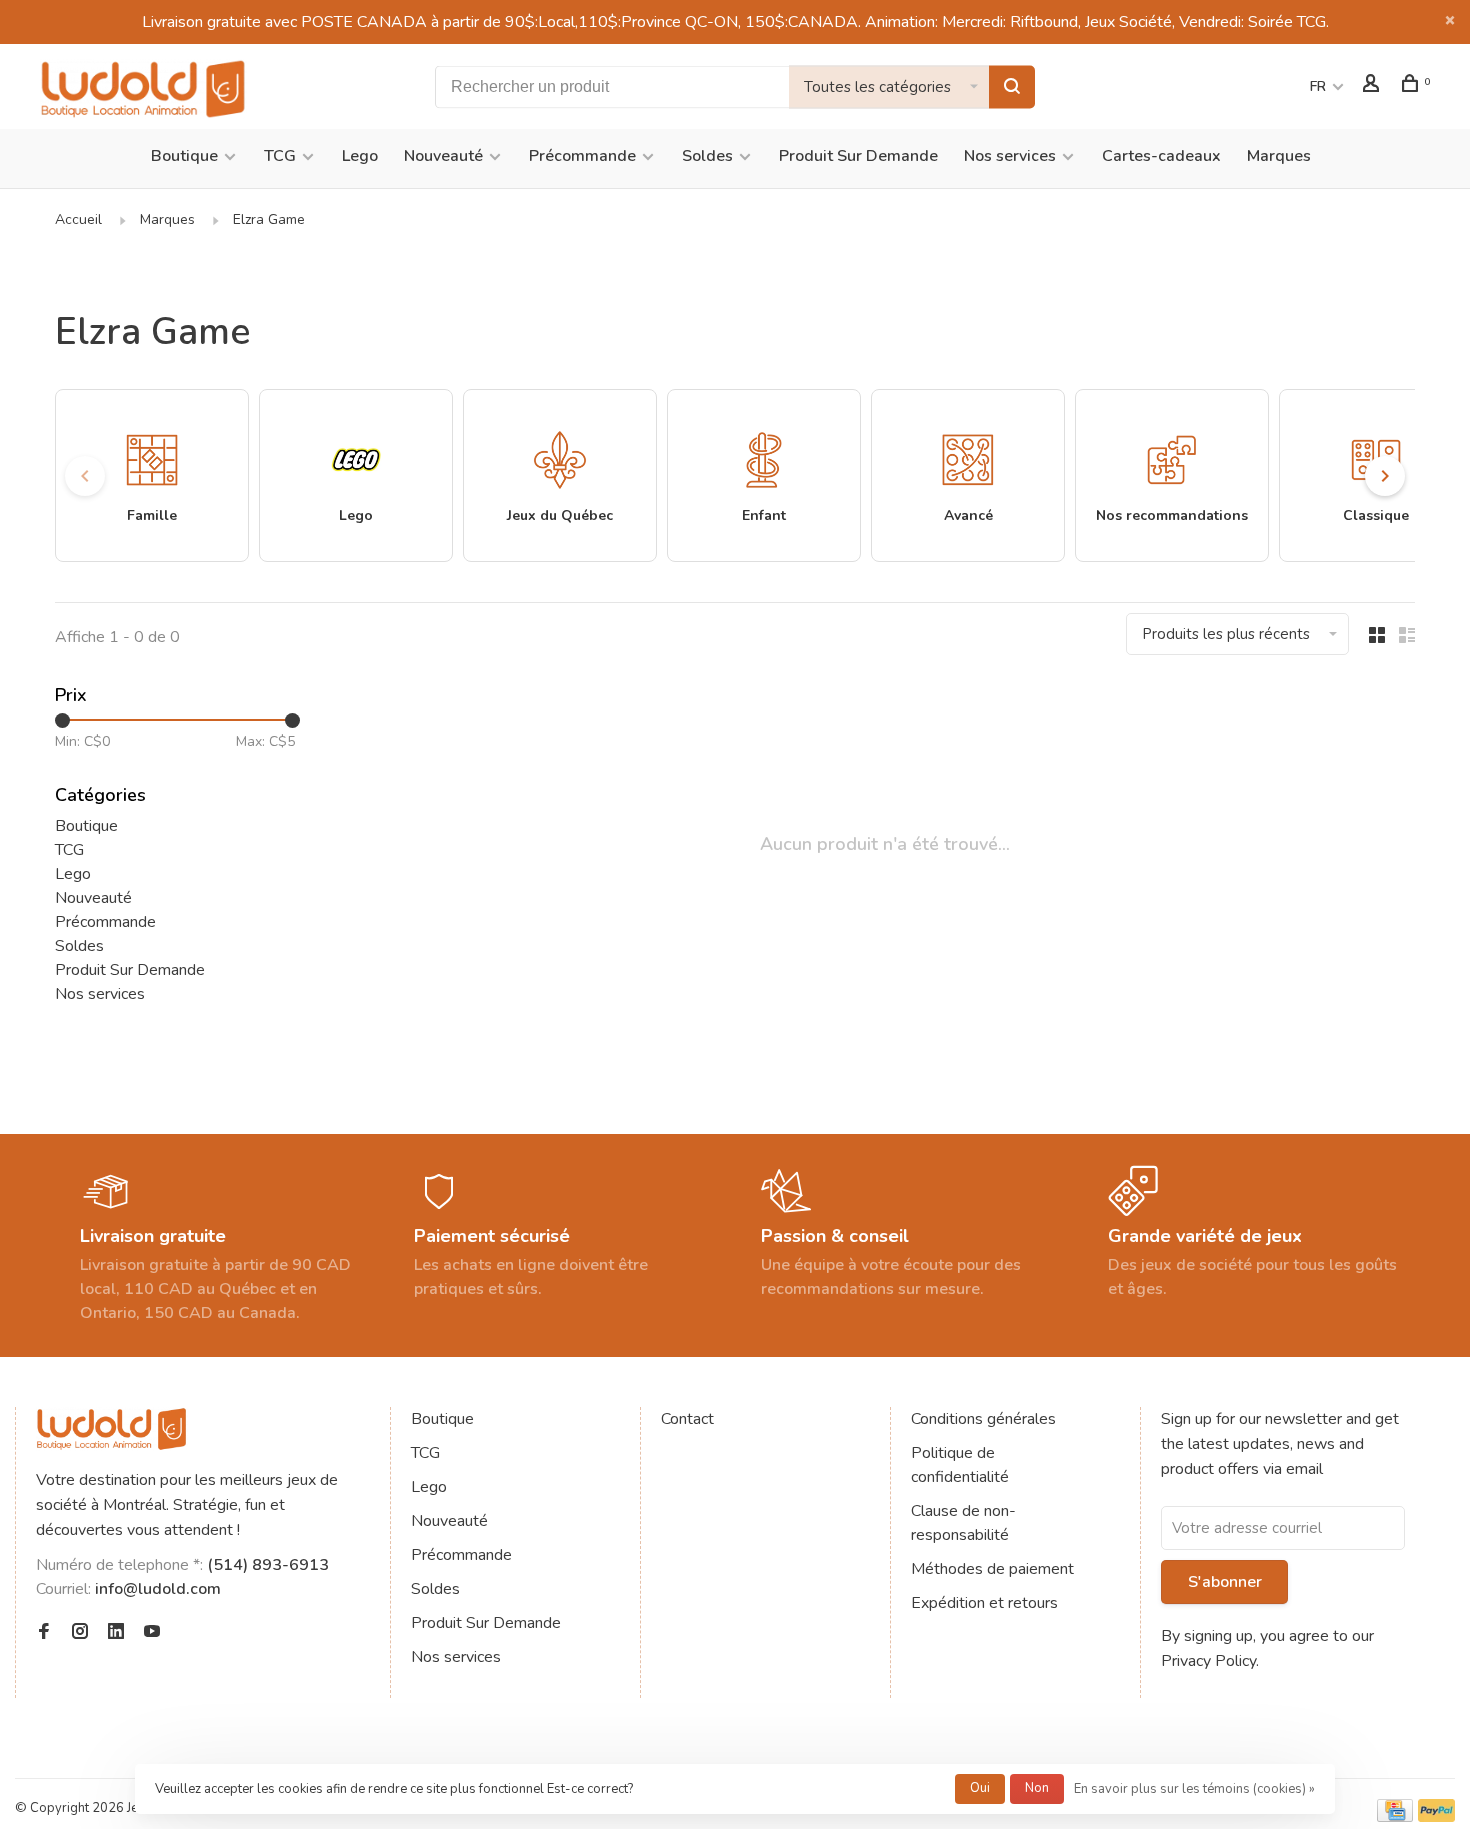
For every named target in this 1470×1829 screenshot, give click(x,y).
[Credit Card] (1395, 1817)
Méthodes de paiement (992, 1569)
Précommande (582, 156)
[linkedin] (116, 1633)
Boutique (184, 156)
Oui (980, 1788)
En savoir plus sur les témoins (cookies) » (1194, 1789)
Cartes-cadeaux (1161, 156)
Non (1037, 1788)
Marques (1279, 156)
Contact (687, 1419)
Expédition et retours (984, 1603)
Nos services (1010, 156)
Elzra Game (269, 219)
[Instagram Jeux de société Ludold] (80, 1633)
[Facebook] (44, 1633)
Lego (360, 156)
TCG (280, 156)
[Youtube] (152, 1633)
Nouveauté (443, 156)
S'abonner (1225, 1582)
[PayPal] (1436, 1817)
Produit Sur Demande (858, 156)
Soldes (707, 156)
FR (1318, 86)
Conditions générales (983, 1419)
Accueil (78, 219)
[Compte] (1373, 86)
